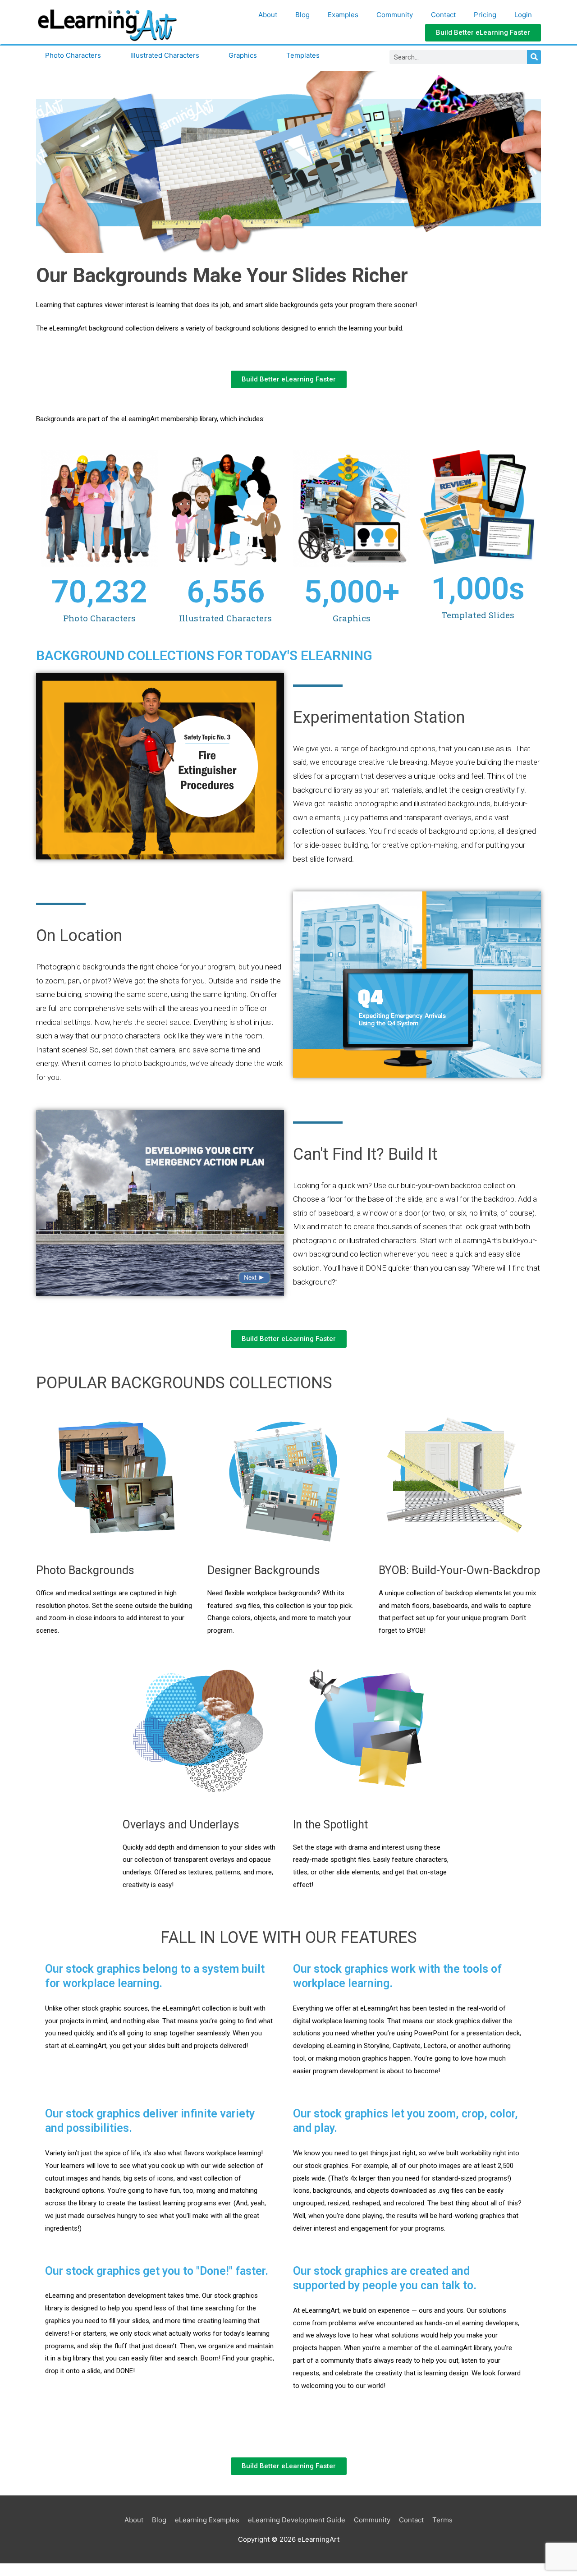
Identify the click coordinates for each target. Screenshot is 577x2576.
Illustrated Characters (165, 55)
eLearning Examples (207, 2520)
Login (523, 15)
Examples (343, 15)
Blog (302, 15)
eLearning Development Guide (297, 2520)
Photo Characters (73, 55)
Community (395, 15)
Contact (443, 15)
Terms (442, 2520)
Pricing (485, 15)
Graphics (243, 55)
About (268, 15)
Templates (303, 55)
